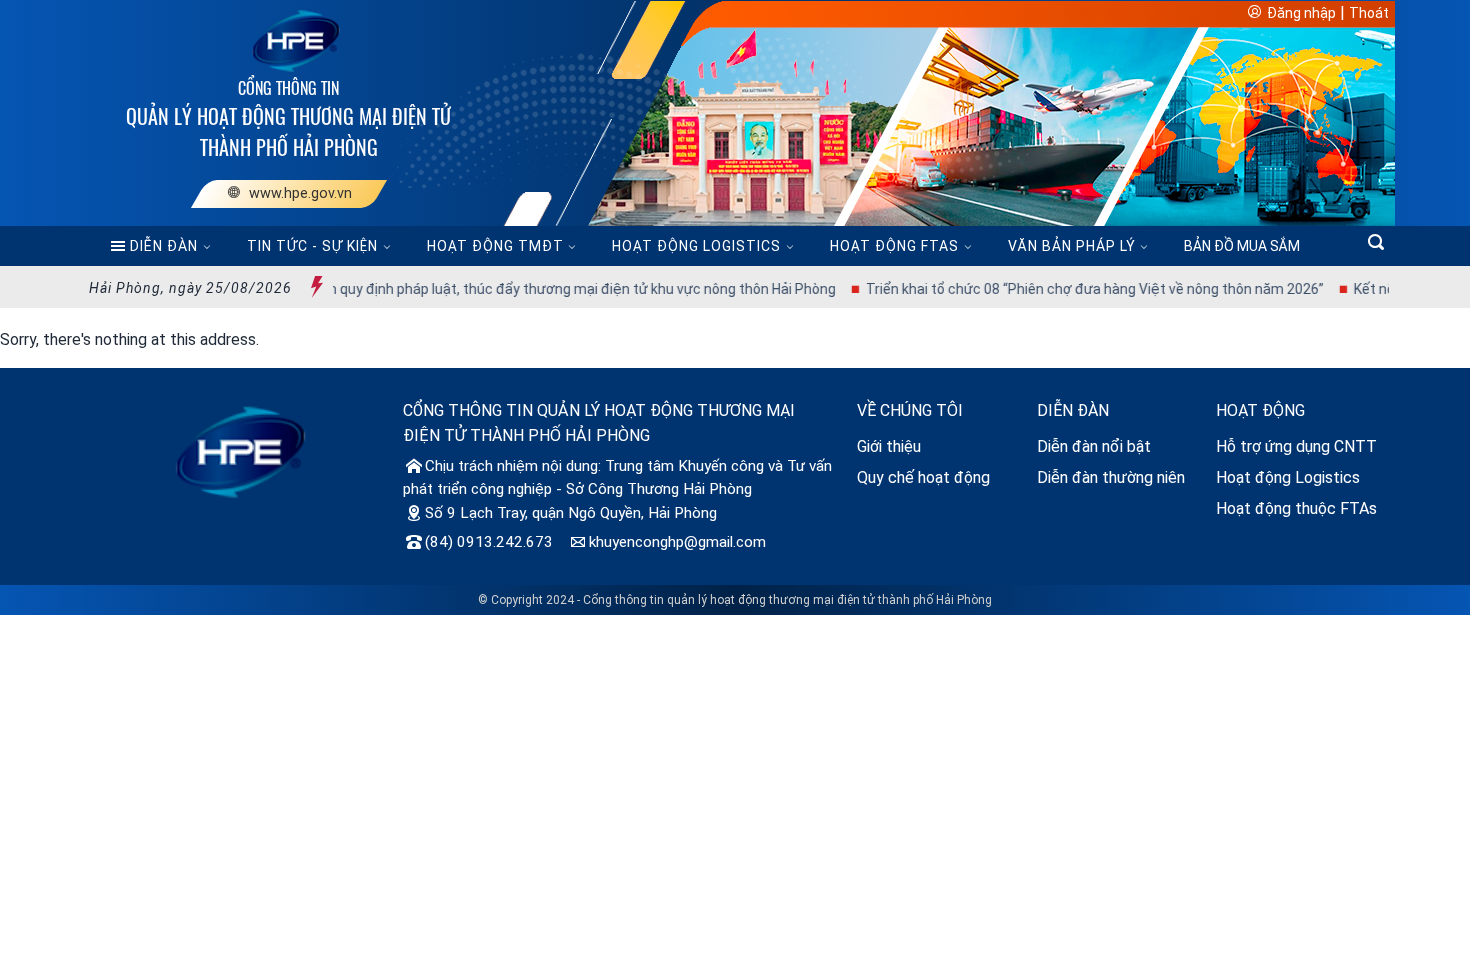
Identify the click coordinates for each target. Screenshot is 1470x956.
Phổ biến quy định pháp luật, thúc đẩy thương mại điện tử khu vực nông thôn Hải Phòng (529, 289)
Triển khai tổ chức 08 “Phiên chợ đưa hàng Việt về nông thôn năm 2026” (1065, 289)
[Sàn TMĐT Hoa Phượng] (239, 451)
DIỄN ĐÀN (164, 246)
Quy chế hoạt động (923, 477)
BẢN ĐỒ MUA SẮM (1242, 246)
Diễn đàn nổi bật (1094, 446)
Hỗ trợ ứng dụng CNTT (1296, 446)
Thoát (1369, 13)
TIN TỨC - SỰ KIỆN (312, 246)
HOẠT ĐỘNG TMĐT (495, 246)
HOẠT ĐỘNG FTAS (894, 246)
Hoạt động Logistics (1288, 477)
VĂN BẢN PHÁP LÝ (1072, 246)
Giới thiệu (889, 446)
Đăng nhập (1301, 13)
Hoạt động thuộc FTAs (1296, 508)
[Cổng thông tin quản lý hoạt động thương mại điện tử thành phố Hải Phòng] (289, 39)
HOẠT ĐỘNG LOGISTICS (696, 246)
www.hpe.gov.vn (297, 193)
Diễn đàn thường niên (1111, 477)
